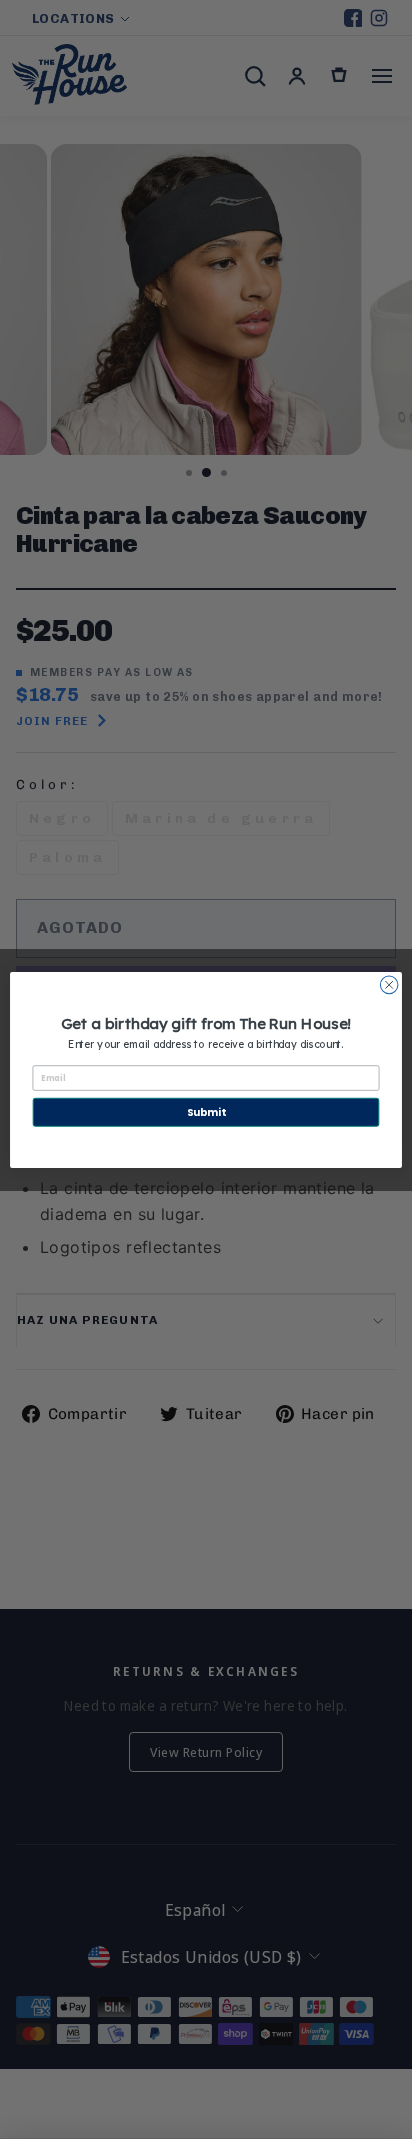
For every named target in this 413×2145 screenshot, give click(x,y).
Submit (206, 1111)
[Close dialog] (389, 985)
